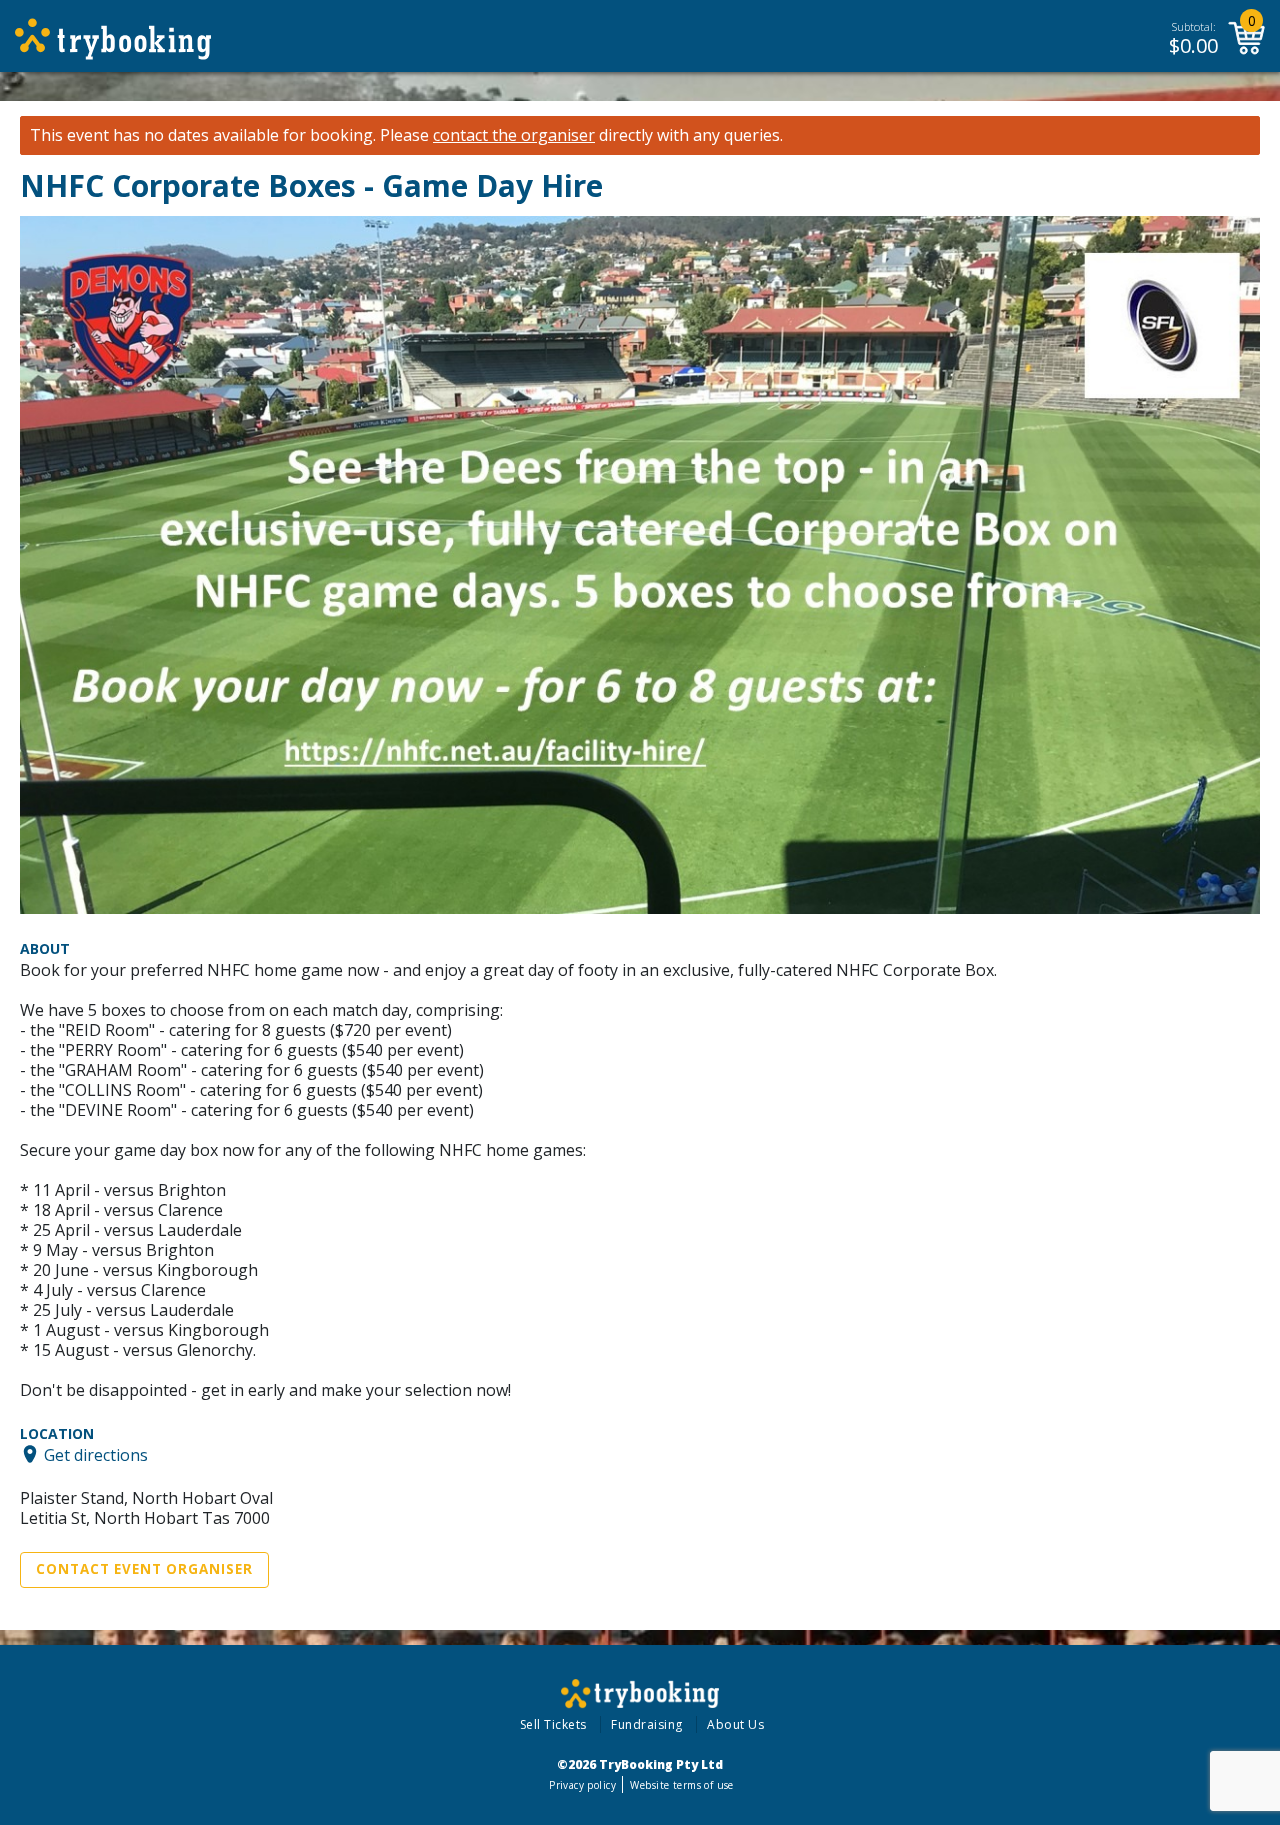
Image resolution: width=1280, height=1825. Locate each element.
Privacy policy (582, 1785)
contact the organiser (514, 135)
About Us (735, 1724)
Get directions (96, 1454)
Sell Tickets (553, 1724)
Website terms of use (681, 1785)
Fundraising (647, 1724)
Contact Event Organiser (144, 1569)
